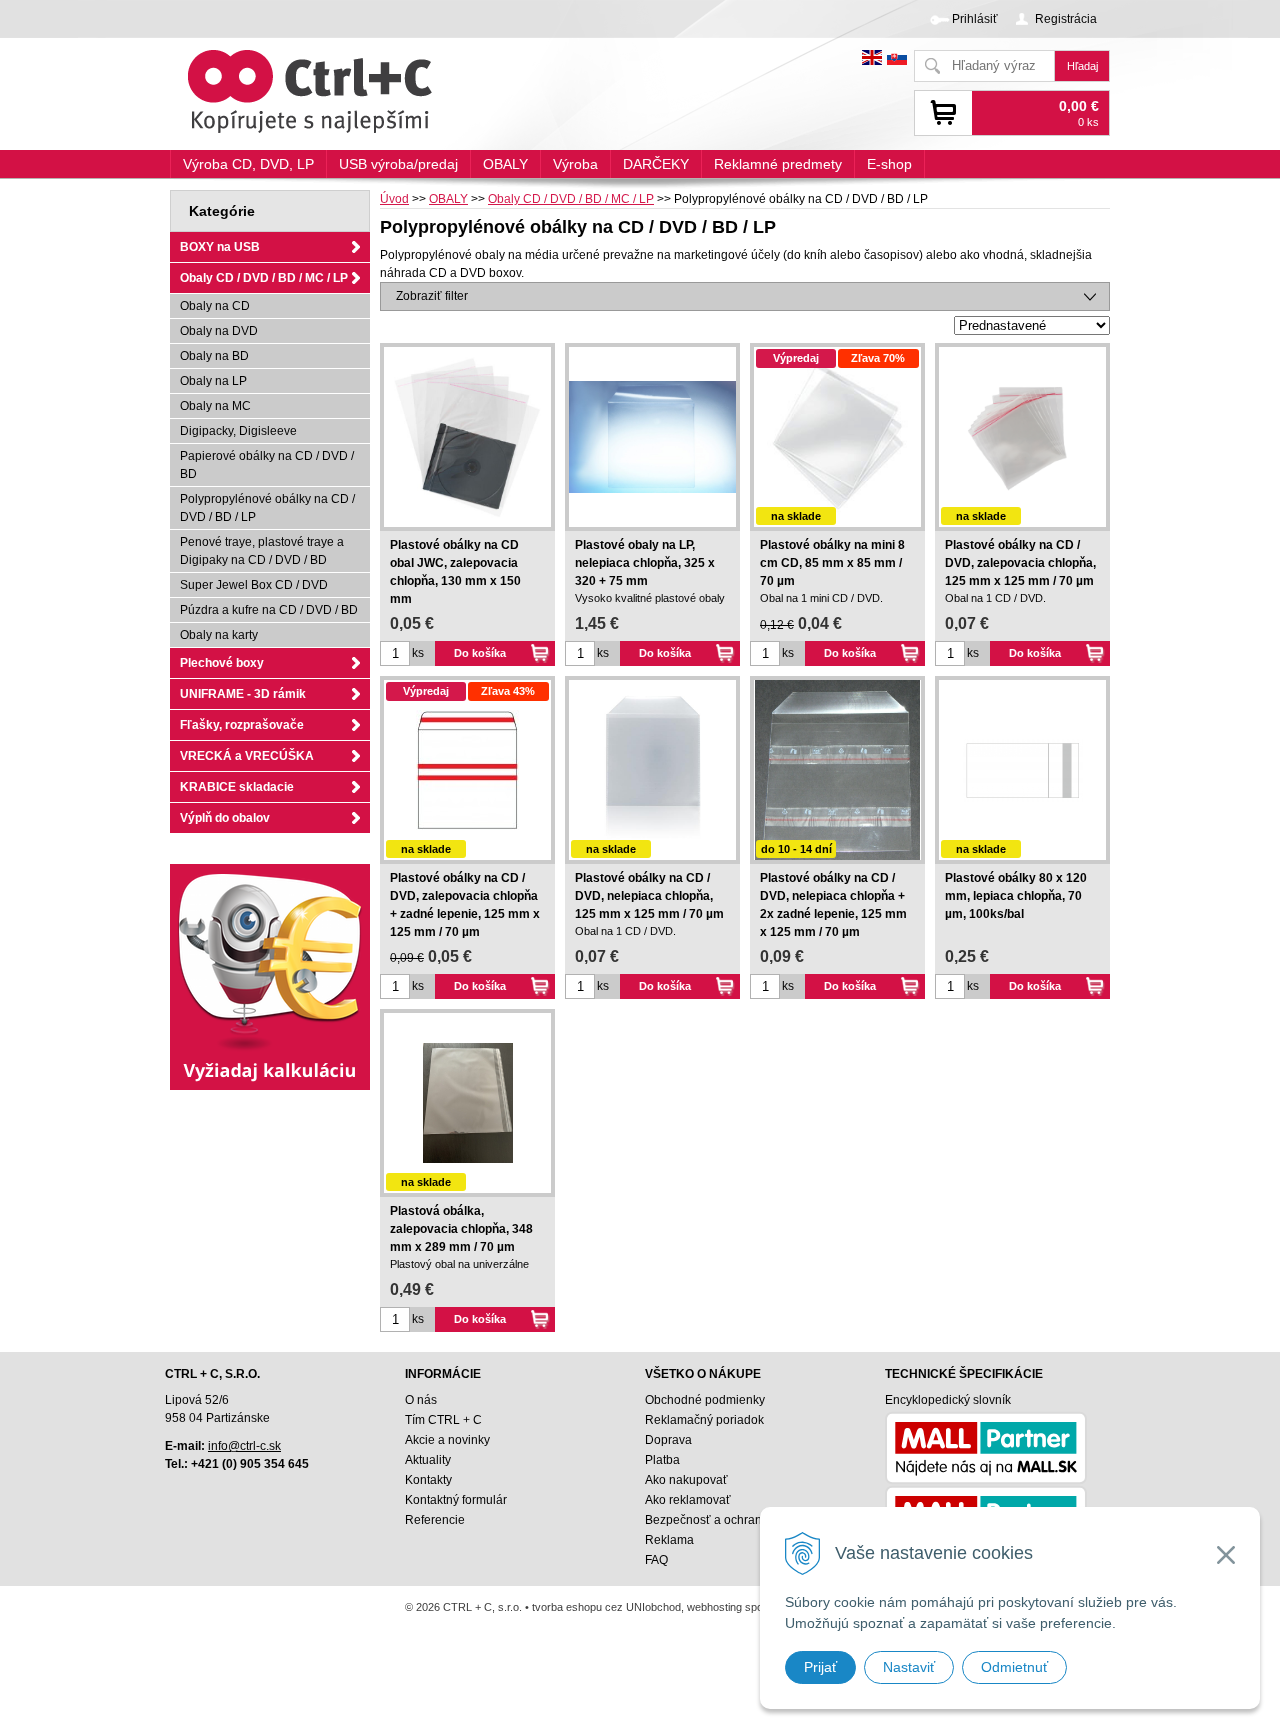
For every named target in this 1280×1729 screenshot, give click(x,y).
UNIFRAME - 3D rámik (243, 694)
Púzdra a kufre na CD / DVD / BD (269, 610)
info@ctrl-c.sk (244, 1446)
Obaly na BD (214, 356)
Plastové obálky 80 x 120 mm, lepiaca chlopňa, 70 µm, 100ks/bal (1016, 896)
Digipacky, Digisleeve (238, 431)
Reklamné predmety (778, 164)
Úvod (394, 199)
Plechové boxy (222, 663)
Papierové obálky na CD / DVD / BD (267, 465)
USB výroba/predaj (398, 164)
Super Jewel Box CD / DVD (254, 585)
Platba (662, 1460)
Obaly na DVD (219, 331)
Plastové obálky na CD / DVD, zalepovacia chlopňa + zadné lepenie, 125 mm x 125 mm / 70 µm (465, 905)
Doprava (668, 1440)
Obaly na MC (215, 406)
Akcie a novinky (447, 1440)
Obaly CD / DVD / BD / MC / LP (571, 199)
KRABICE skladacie (237, 787)
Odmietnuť (1014, 1667)
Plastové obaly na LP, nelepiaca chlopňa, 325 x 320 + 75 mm (645, 563)
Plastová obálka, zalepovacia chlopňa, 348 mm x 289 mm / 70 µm (461, 1229)
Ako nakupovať (686, 1480)
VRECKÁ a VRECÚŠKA (247, 756)
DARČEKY (656, 164)
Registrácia (1066, 19)
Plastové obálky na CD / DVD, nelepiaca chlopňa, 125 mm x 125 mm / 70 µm (649, 896)
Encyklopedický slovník (948, 1400)
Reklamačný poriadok (704, 1420)
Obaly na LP (213, 381)
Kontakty (428, 1480)
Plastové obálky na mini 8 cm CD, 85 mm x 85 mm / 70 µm (832, 563)
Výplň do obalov (225, 818)
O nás (421, 1400)
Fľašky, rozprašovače (242, 725)
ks (418, 653)
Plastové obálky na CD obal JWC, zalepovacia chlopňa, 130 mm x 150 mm (455, 572)
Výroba (575, 164)
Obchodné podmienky (705, 1400)
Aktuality (428, 1460)
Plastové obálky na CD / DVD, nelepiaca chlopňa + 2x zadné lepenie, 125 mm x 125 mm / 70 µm (833, 905)
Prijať (820, 1667)
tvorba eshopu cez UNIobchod (606, 1607)
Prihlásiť (975, 19)
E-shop (889, 164)
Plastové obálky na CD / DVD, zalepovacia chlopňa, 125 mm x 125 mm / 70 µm (1020, 563)
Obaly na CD (215, 306)
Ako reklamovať (688, 1500)
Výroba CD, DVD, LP (248, 164)
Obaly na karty (219, 635)
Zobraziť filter (432, 296)
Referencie (435, 1520)
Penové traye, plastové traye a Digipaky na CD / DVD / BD (262, 551)
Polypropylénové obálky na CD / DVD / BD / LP (267, 508)
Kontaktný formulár (456, 1500)
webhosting (714, 1607)
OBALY (448, 199)
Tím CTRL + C (443, 1420)
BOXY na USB (220, 247)
